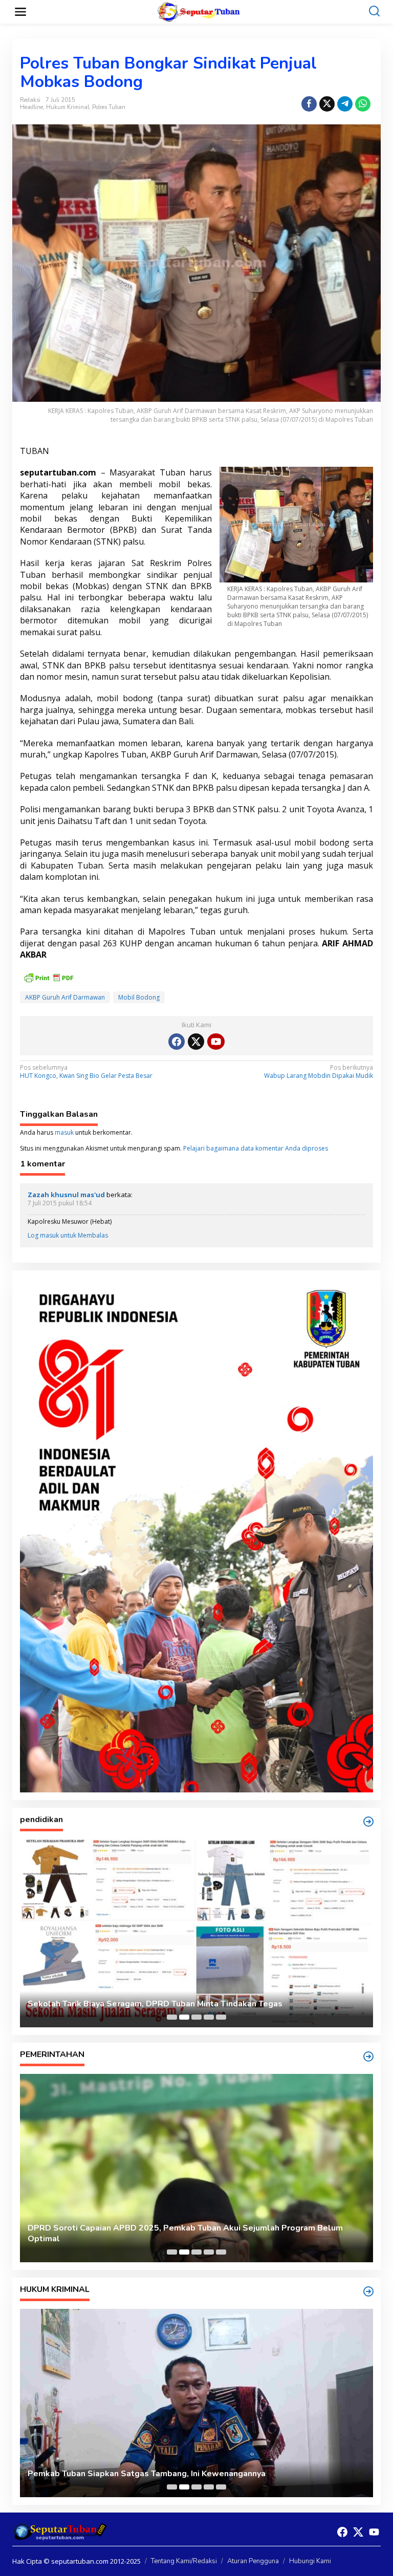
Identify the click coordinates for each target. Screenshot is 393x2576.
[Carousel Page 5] (221, 2017)
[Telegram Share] (345, 104)
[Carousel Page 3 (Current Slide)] (196, 2017)
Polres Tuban (109, 107)
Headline (31, 107)
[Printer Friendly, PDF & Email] (49, 977)
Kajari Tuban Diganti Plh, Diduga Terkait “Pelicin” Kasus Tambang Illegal (168, 2474)
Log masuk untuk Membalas (68, 1235)
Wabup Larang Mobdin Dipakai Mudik (319, 1072)
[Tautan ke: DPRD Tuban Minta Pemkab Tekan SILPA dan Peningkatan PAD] (196, 2168)
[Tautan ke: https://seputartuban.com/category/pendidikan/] (368, 1822)
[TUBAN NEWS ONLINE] (199, 11)
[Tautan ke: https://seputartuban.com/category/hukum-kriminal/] (368, 2291)
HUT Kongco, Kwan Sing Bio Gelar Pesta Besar (86, 1072)
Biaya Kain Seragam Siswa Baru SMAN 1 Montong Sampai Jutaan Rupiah (168, 2004)
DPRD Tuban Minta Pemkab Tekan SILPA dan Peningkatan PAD (150, 2239)
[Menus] (20, 12)
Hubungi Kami (310, 2561)
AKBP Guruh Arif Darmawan (65, 997)
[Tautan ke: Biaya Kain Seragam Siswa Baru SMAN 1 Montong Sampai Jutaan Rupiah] (196, 1933)
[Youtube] (216, 1042)
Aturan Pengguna (253, 2561)
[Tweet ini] (327, 104)
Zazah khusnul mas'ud (66, 1195)
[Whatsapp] (363, 104)
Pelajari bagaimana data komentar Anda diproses (256, 1148)
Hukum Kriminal (68, 107)
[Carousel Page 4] (209, 2017)
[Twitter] (196, 1042)
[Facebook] (177, 1042)
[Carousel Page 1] (172, 2017)
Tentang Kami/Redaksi (184, 2561)
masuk (64, 1132)
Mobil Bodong (139, 997)
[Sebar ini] (309, 104)
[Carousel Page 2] (184, 2017)
